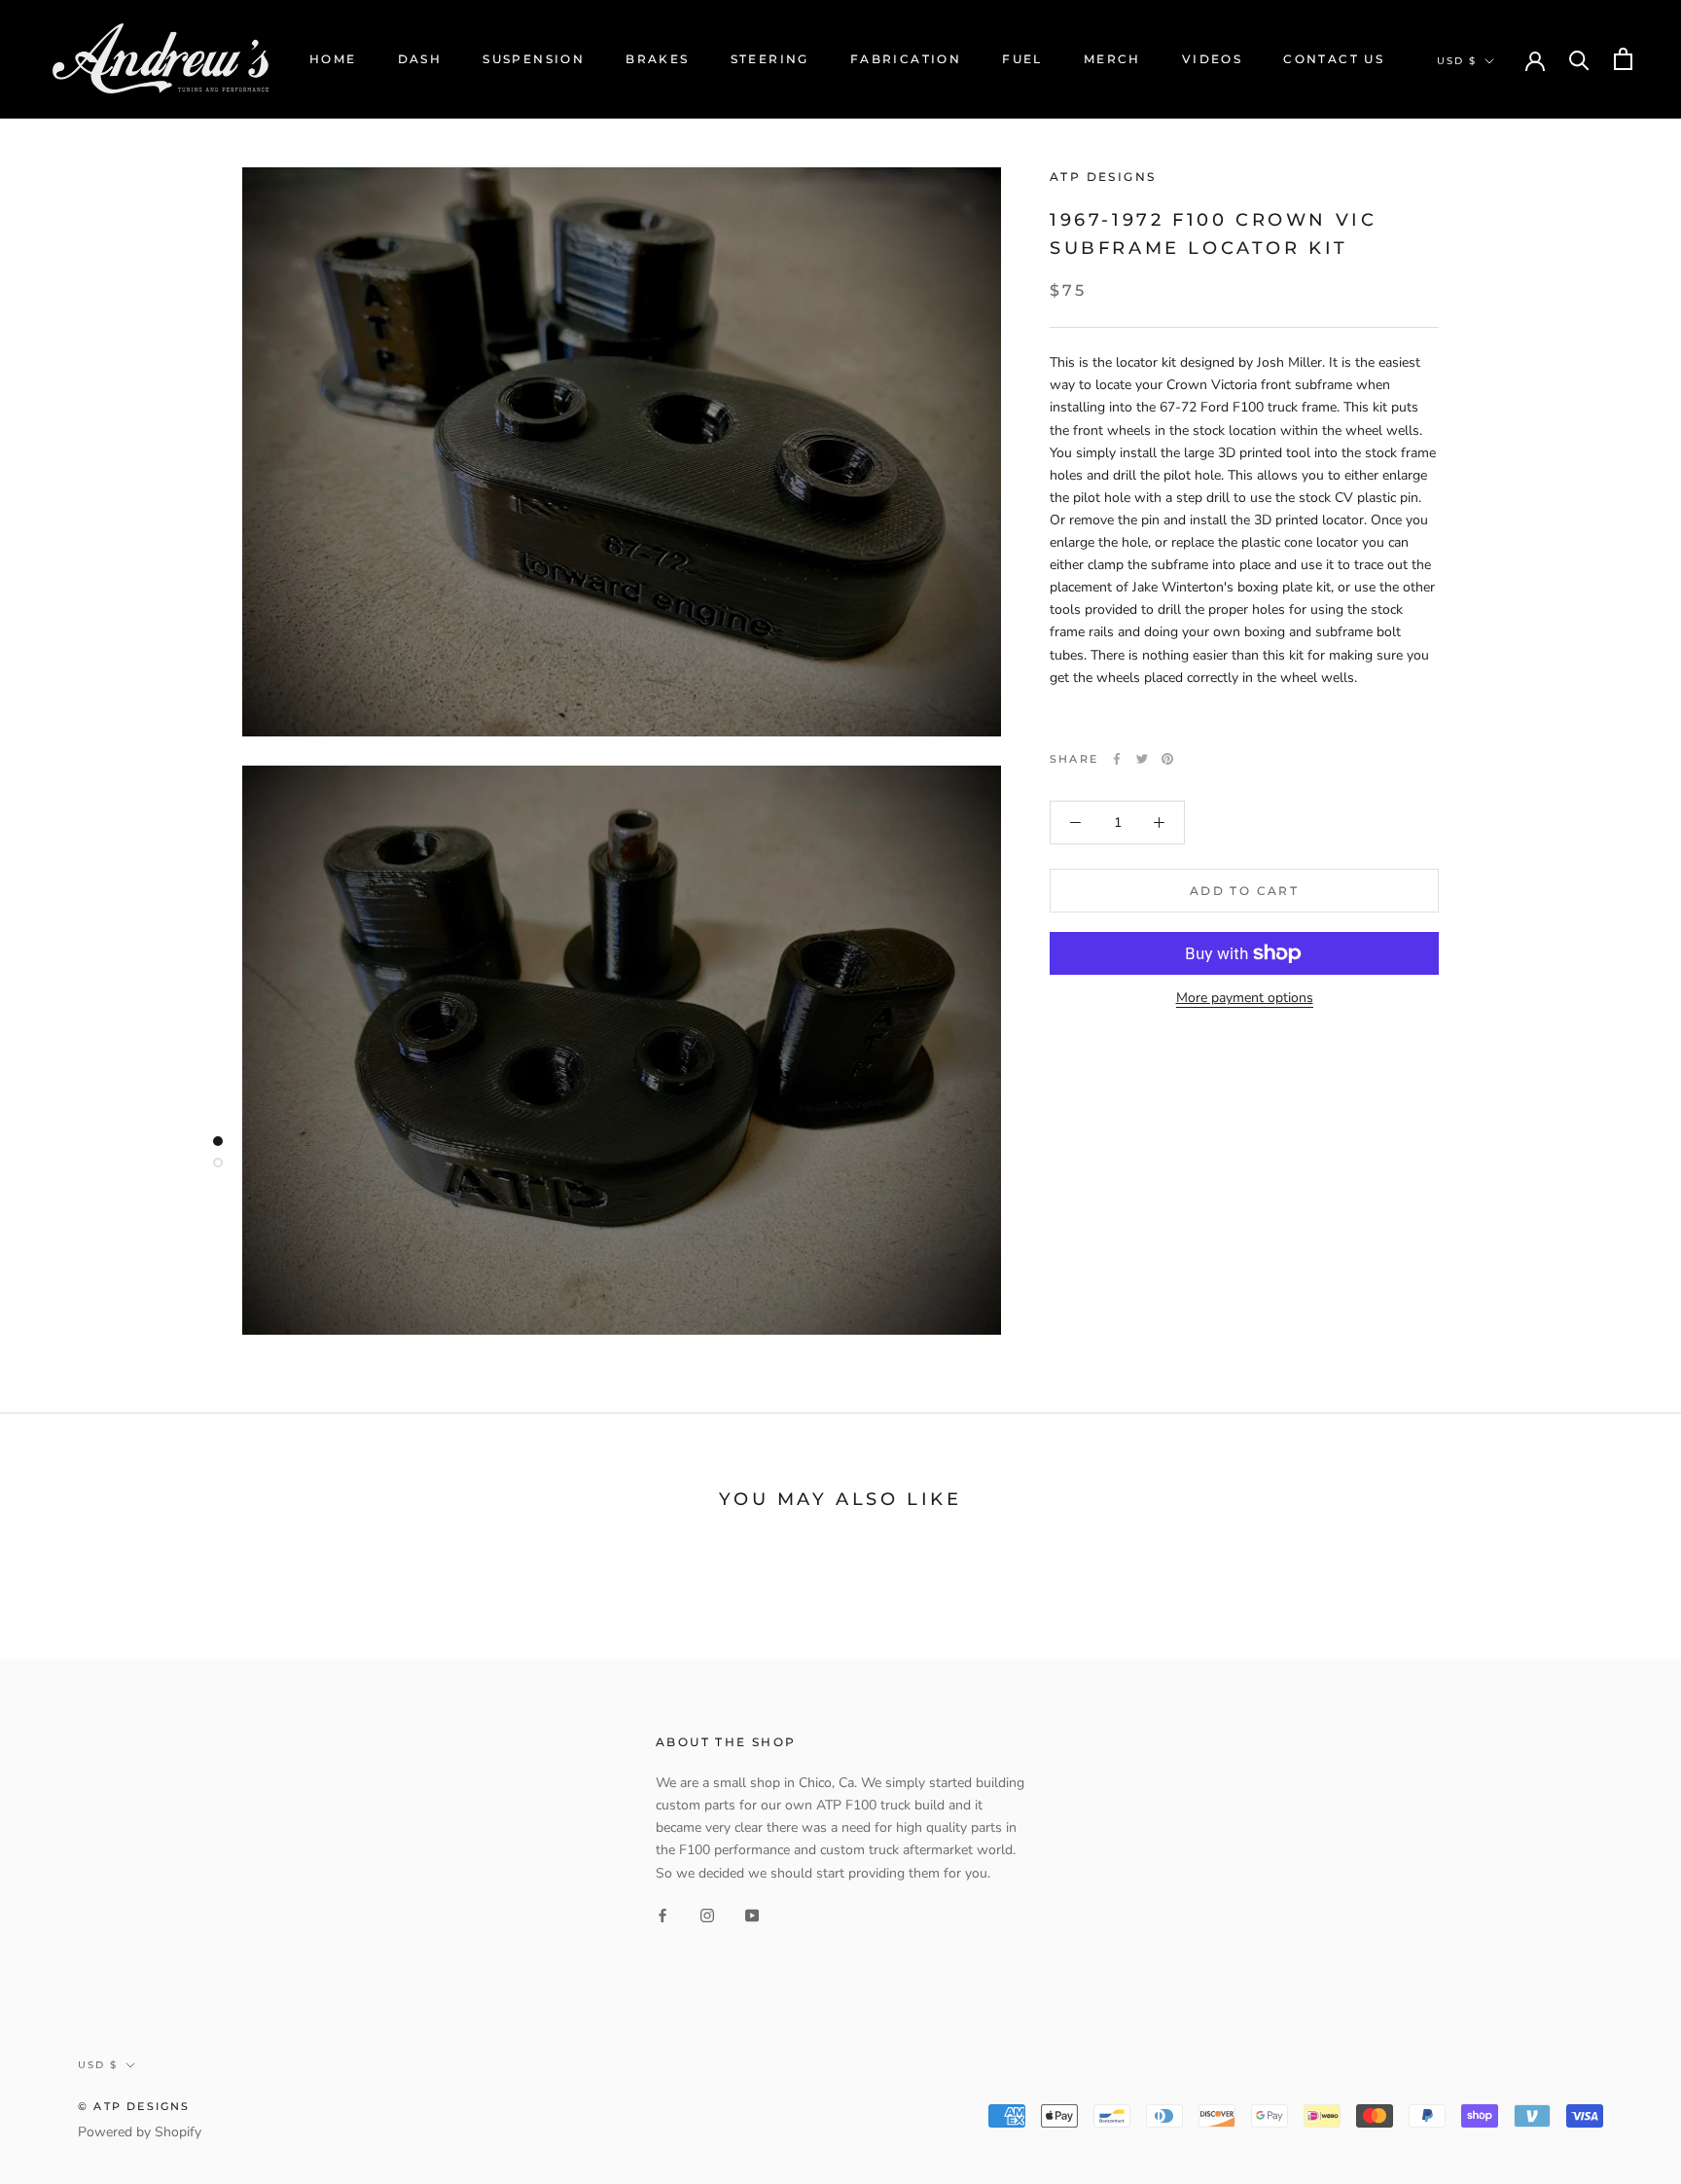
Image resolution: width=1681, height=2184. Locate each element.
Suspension (534, 59)
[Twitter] (1142, 759)
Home (333, 59)
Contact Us (1334, 59)
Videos (1212, 59)
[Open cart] (1623, 59)
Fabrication (906, 59)
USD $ (1457, 61)
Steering (770, 59)
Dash (420, 59)
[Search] (1579, 59)
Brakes (657, 59)
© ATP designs (134, 2106)
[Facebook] (1117, 759)
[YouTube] (752, 1915)
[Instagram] (707, 1915)
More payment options (1245, 998)
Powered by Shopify (140, 2132)
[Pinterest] (1167, 759)
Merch (1112, 59)
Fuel (1022, 59)
